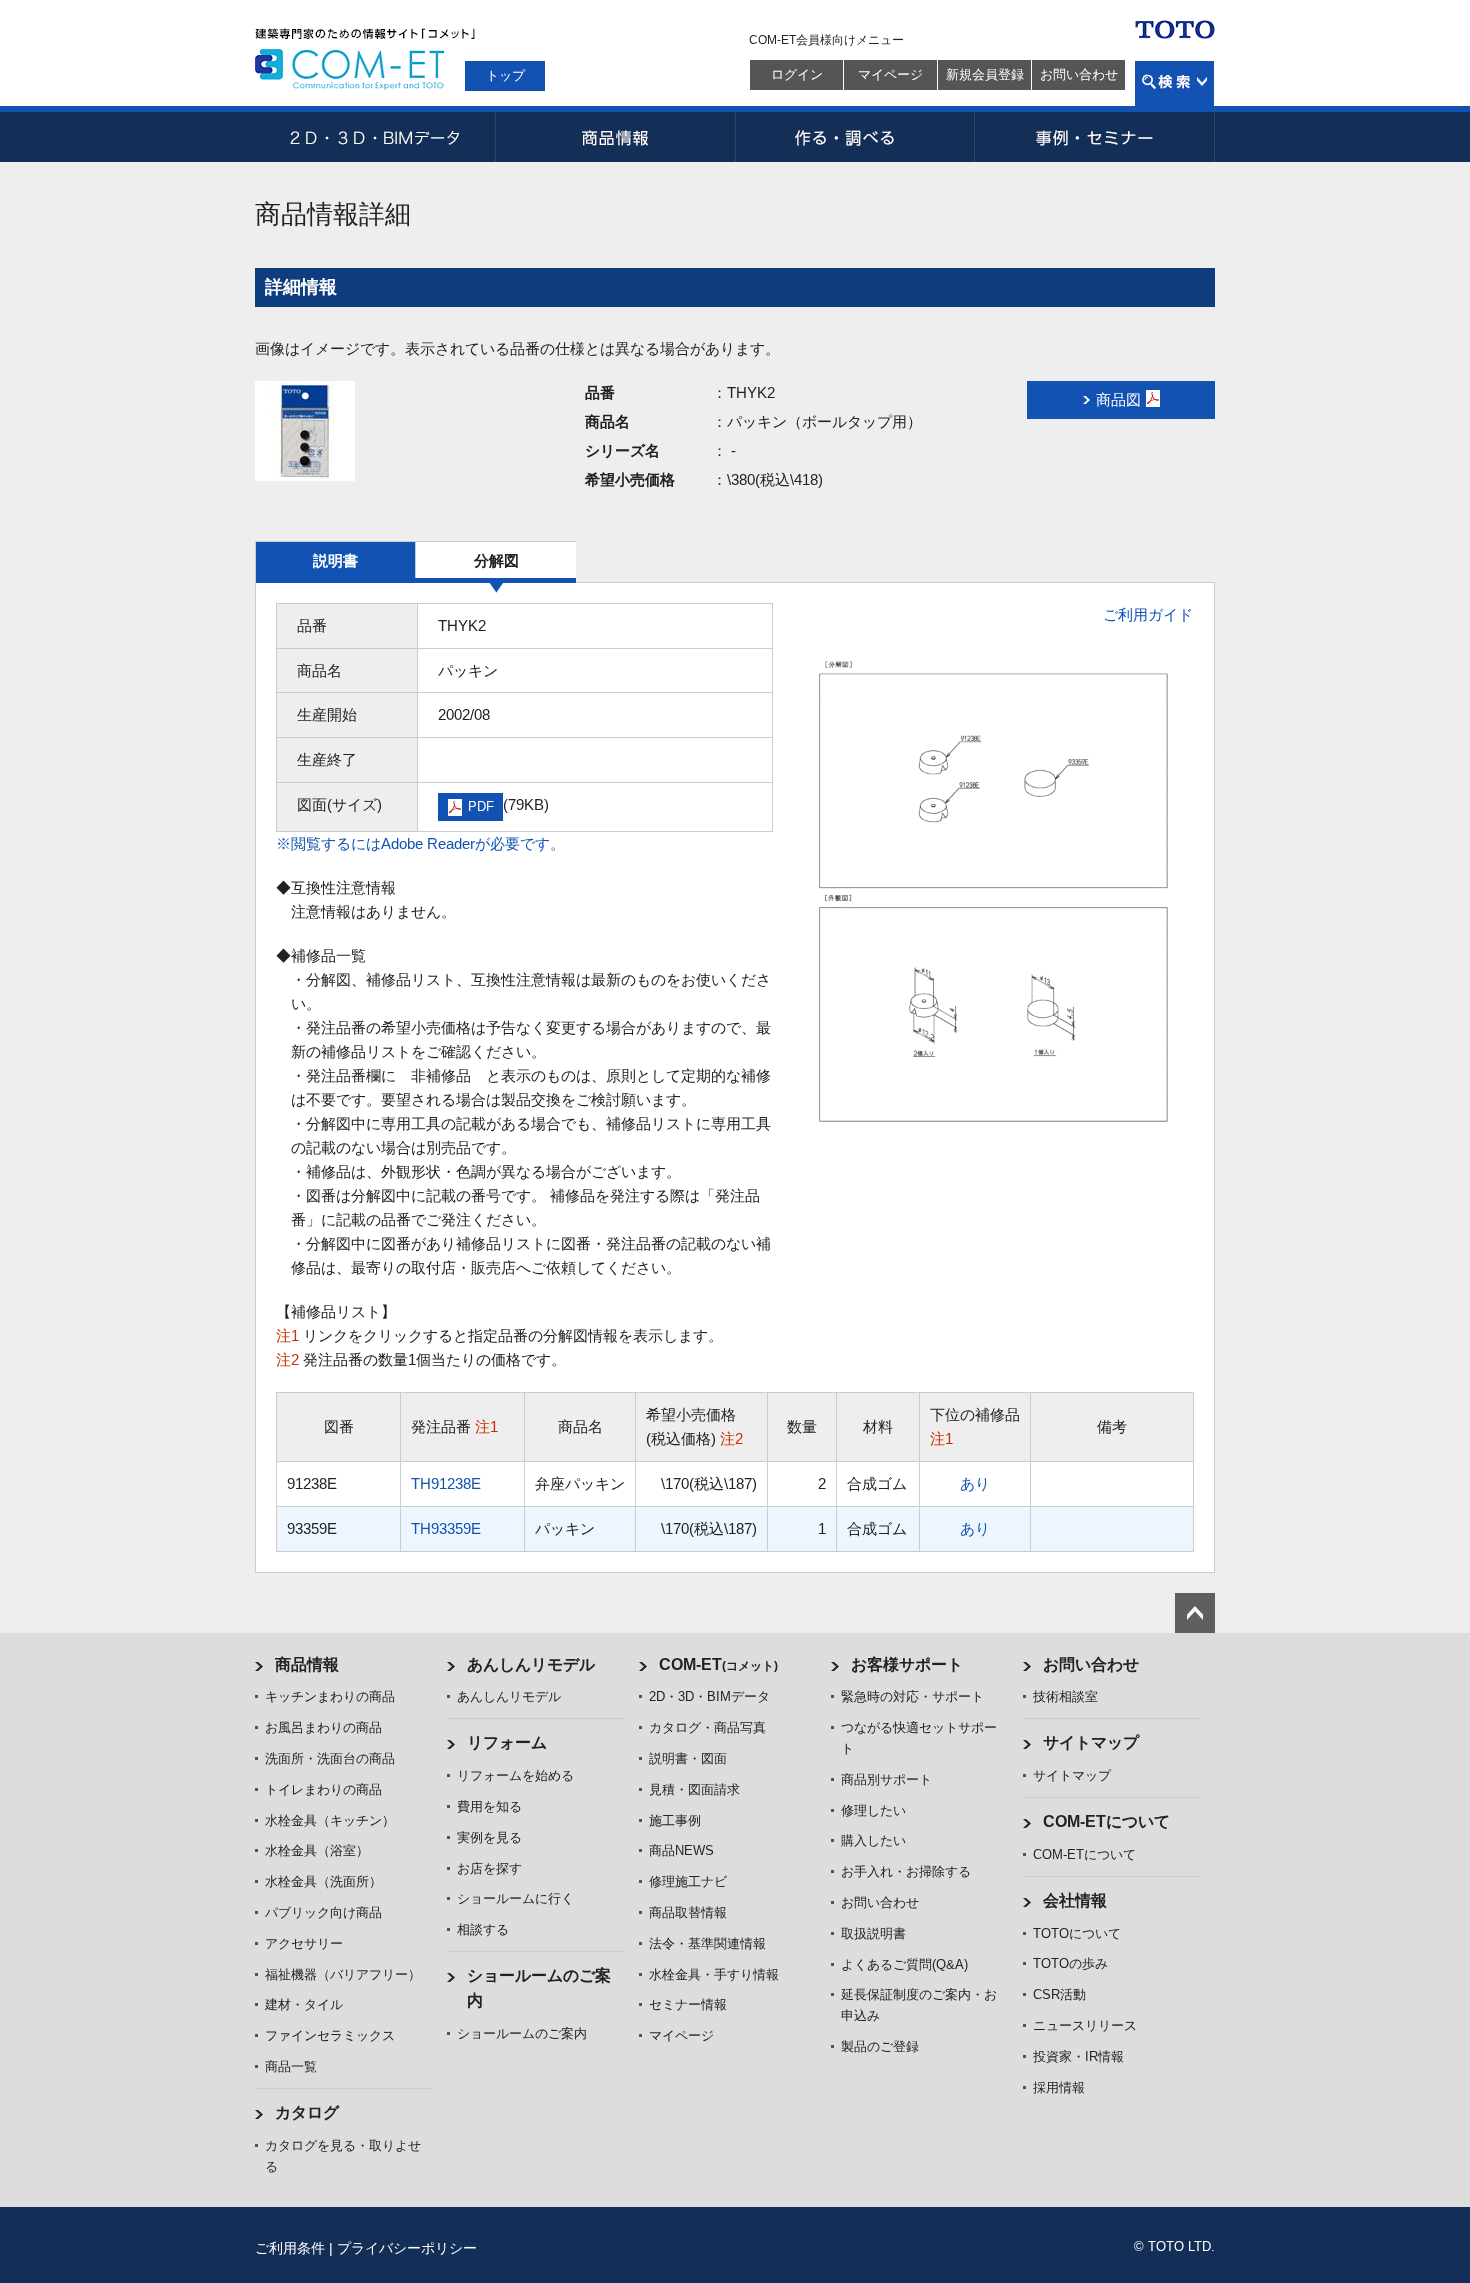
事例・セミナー (1095, 137)
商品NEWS (681, 1850)
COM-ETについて (1106, 1821)
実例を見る (489, 1837)
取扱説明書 (873, 1933)
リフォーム (507, 1742)
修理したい (873, 1810)
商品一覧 (291, 2066)
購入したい (873, 1840)
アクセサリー (304, 1943)
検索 (1174, 83)
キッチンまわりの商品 (330, 1696)
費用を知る (489, 1806)
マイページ (890, 74)
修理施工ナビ (688, 1881)
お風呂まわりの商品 (323, 1727)
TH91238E (446, 1483)
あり (975, 1483)
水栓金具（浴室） (317, 1850)
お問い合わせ (1079, 74)
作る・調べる (855, 137)
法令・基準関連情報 (707, 1943)
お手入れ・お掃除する (906, 1871)
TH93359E (446, 1528)
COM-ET (718, 1664)
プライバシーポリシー (407, 2248)
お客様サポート (907, 1664)
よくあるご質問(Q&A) (904, 1964)
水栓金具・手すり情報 (714, 1974)
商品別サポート (886, 1779)
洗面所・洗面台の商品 (330, 1758)
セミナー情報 (688, 2004)
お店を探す (489, 1868)
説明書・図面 (688, 1758)
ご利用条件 (290, 2248)
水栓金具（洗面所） (323, 1881)
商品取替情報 (688, 1912)
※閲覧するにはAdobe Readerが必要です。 (420, 843)
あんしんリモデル (531, 1664)
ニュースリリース (1085, 2025)
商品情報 (615, 137)
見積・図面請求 (694, 1789)
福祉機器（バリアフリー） (343, 1974)
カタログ (307, 2112)
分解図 (496, 560)
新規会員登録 (985, 74)
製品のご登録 (880, 2046)
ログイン (797, 74)
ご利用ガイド (1148, 614)
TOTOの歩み (1070, 1963)
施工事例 (675, 1820)
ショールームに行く (515, 1898)
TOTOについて (1077, 1933)
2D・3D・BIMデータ (375, 137)
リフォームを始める (515, 1775)
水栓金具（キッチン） (330, 1820)
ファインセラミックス (330, 2035)
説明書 (335, 560)
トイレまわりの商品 (323, 1789)
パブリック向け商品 (323, 1912)
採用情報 (1059, 2087)
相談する (483, 1929)
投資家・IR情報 (1078, 2056)
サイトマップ (1091, 1742)
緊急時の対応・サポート (912, 1696)
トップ (505, 75)
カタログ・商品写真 (707, 1727)
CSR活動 (1059, 1994)
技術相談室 (1065, 1696)
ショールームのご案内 (522, 2033)
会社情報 (1075, 1900)
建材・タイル (304, 2004)
